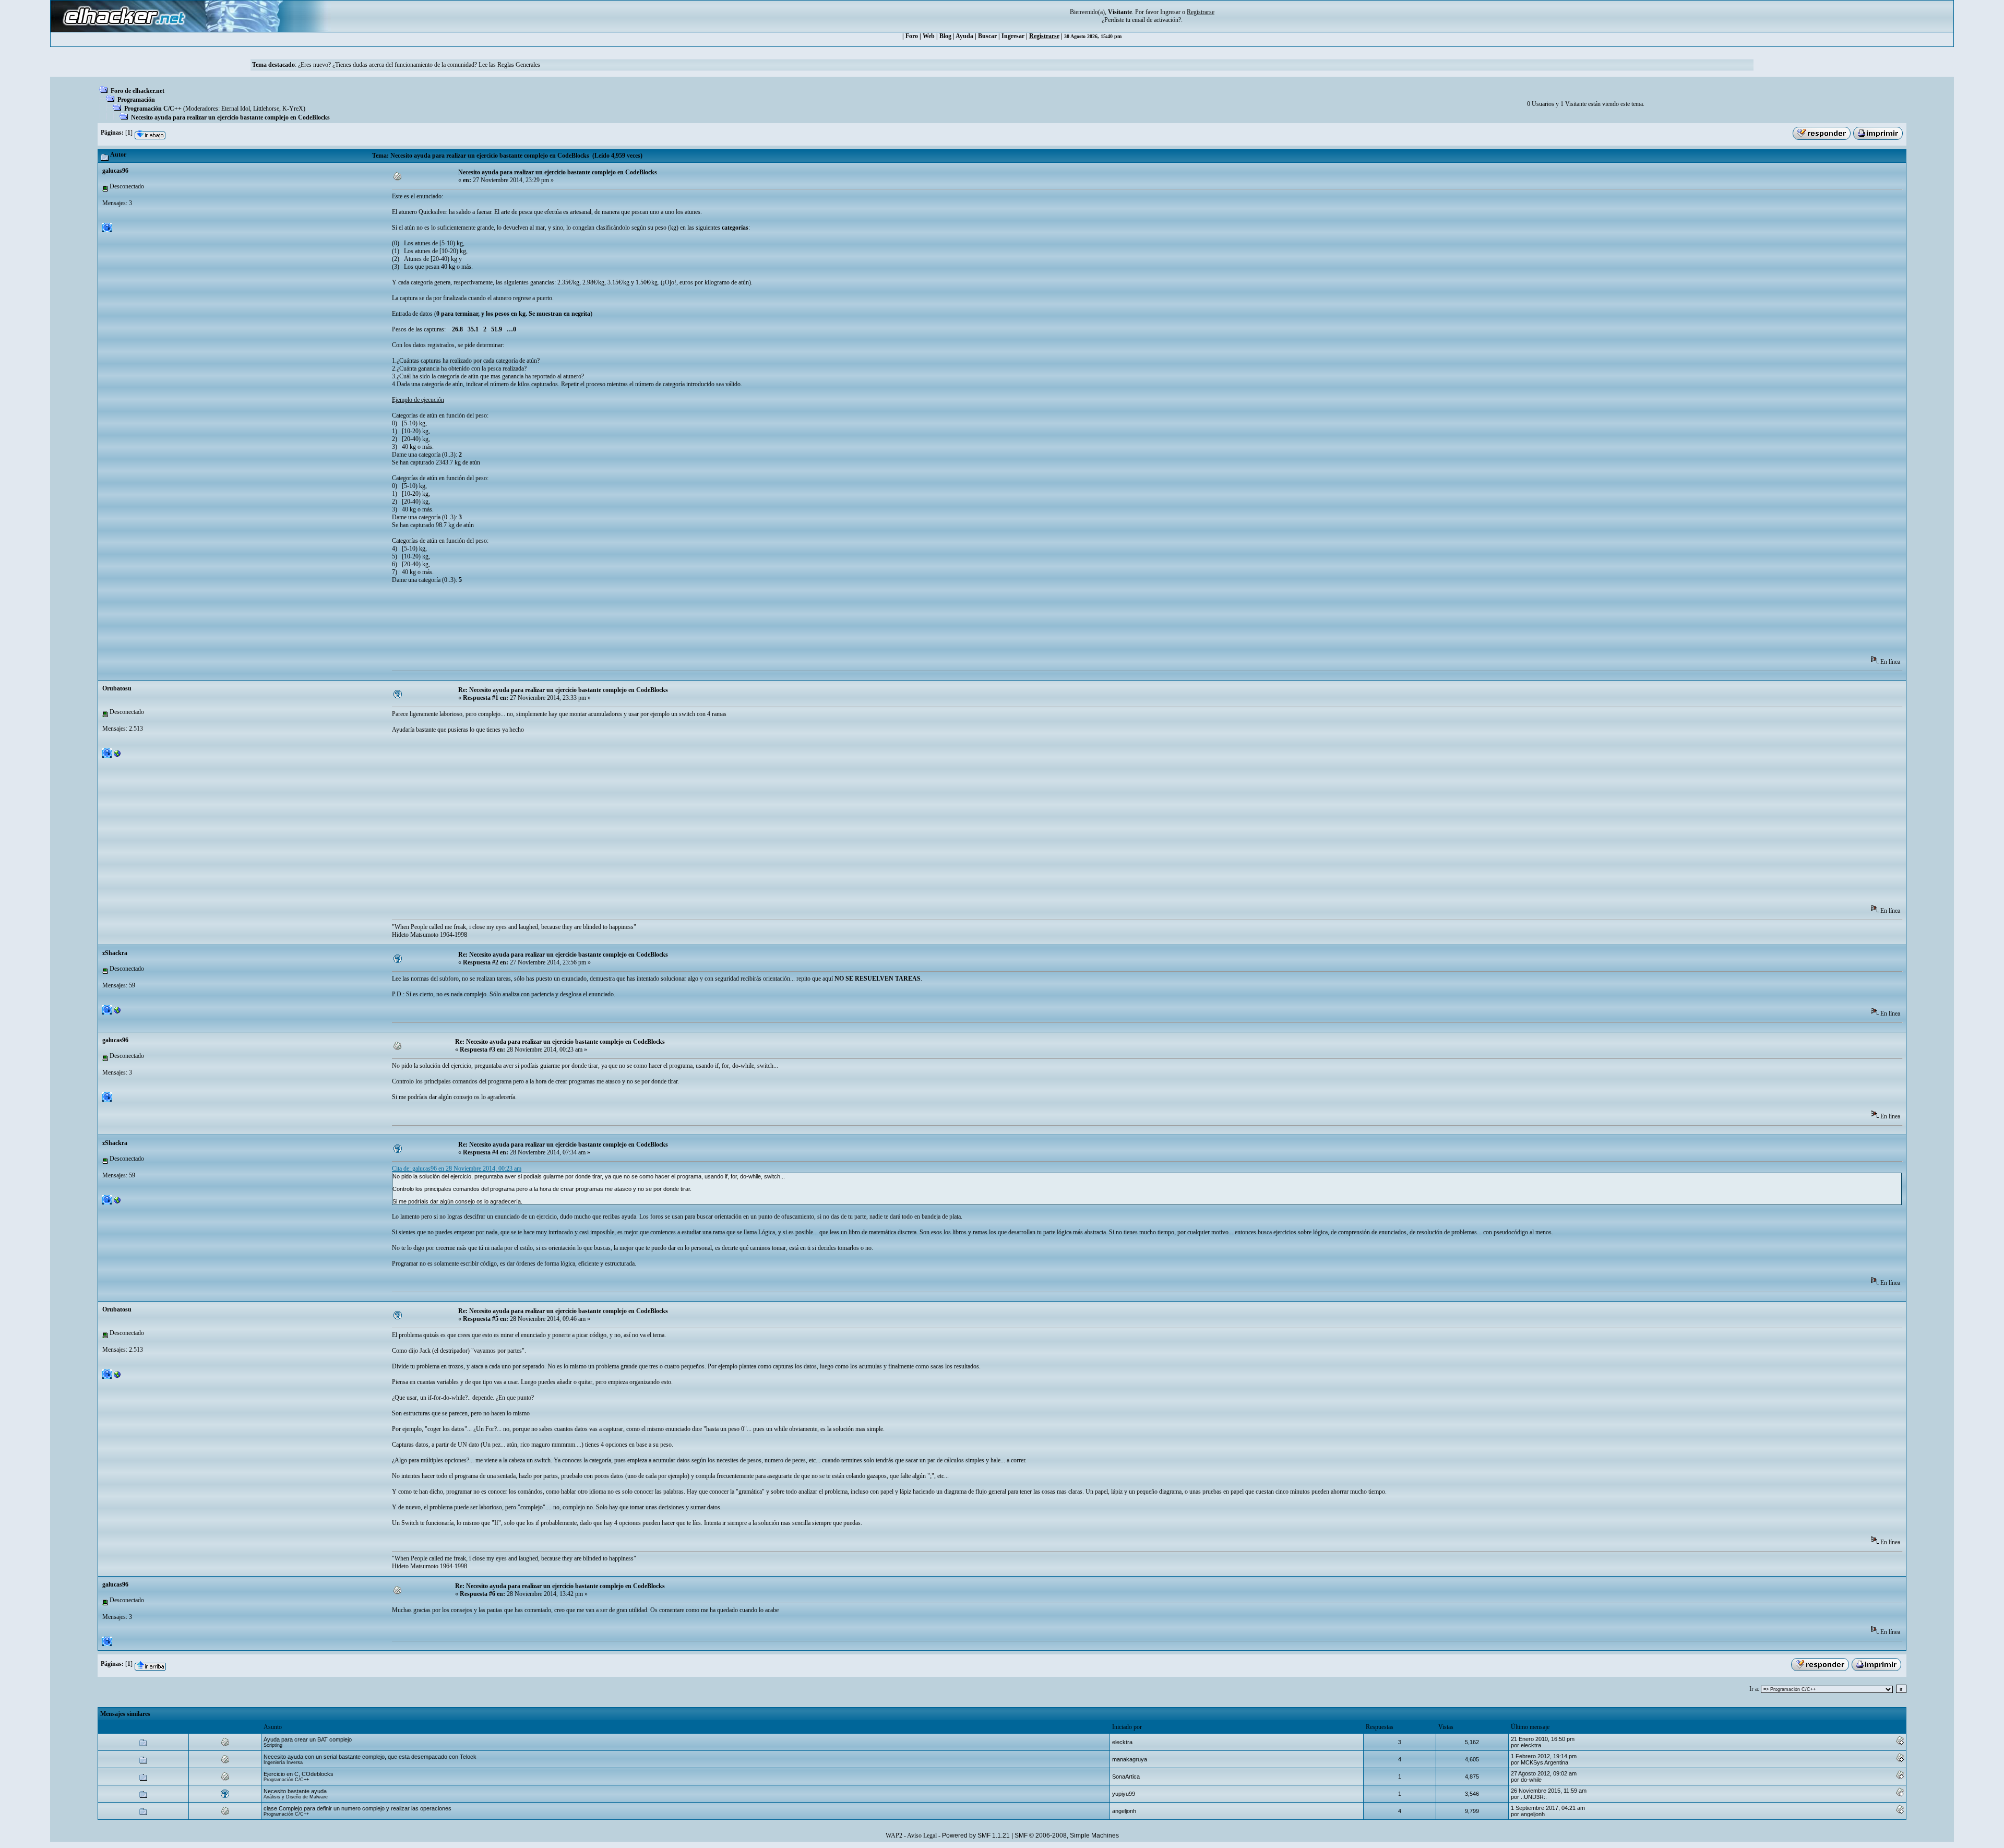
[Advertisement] (582, 623)
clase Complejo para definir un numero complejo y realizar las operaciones (357, 1808)
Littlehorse (266, 109)
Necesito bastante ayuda (295, 1791)
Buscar (987, 36)
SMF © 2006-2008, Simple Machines (1067, 1835)
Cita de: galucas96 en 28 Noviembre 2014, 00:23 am (457, 1169)
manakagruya (1130, 1759)
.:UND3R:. (1534, 1797)
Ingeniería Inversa (283, 1762)
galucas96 (115, 171)
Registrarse (1044, 36)
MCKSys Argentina (1544, 1762)
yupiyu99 (1124, 1794)
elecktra (1122, 1742)
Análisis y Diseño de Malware (296, 1797)
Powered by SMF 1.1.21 (976, 1835)
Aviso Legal (922, 1835)
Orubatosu (117, 688)
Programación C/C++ (153, 109)
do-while (1531, 1780)
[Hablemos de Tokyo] (117, 756)
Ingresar (1170, 12)
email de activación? (1156, 20)
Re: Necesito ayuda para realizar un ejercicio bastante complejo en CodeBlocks (563, 690)
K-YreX (293, 109)
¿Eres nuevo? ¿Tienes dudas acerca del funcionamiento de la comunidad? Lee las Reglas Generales (419, 65)
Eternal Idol (236, 109)
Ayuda (964, 36)
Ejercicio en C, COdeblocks (299, 1774)
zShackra (115, 953)
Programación (136, 100)
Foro (912, 36)
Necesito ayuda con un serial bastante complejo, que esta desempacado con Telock (370, 1757)
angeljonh (1124, 1811)
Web (929, 36)
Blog (945, 36)
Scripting (273, 1745)
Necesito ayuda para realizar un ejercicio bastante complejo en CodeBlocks (230, 117)
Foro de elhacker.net (138, 91)
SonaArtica (1126, 1777)
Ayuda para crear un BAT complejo (308, 1739)
